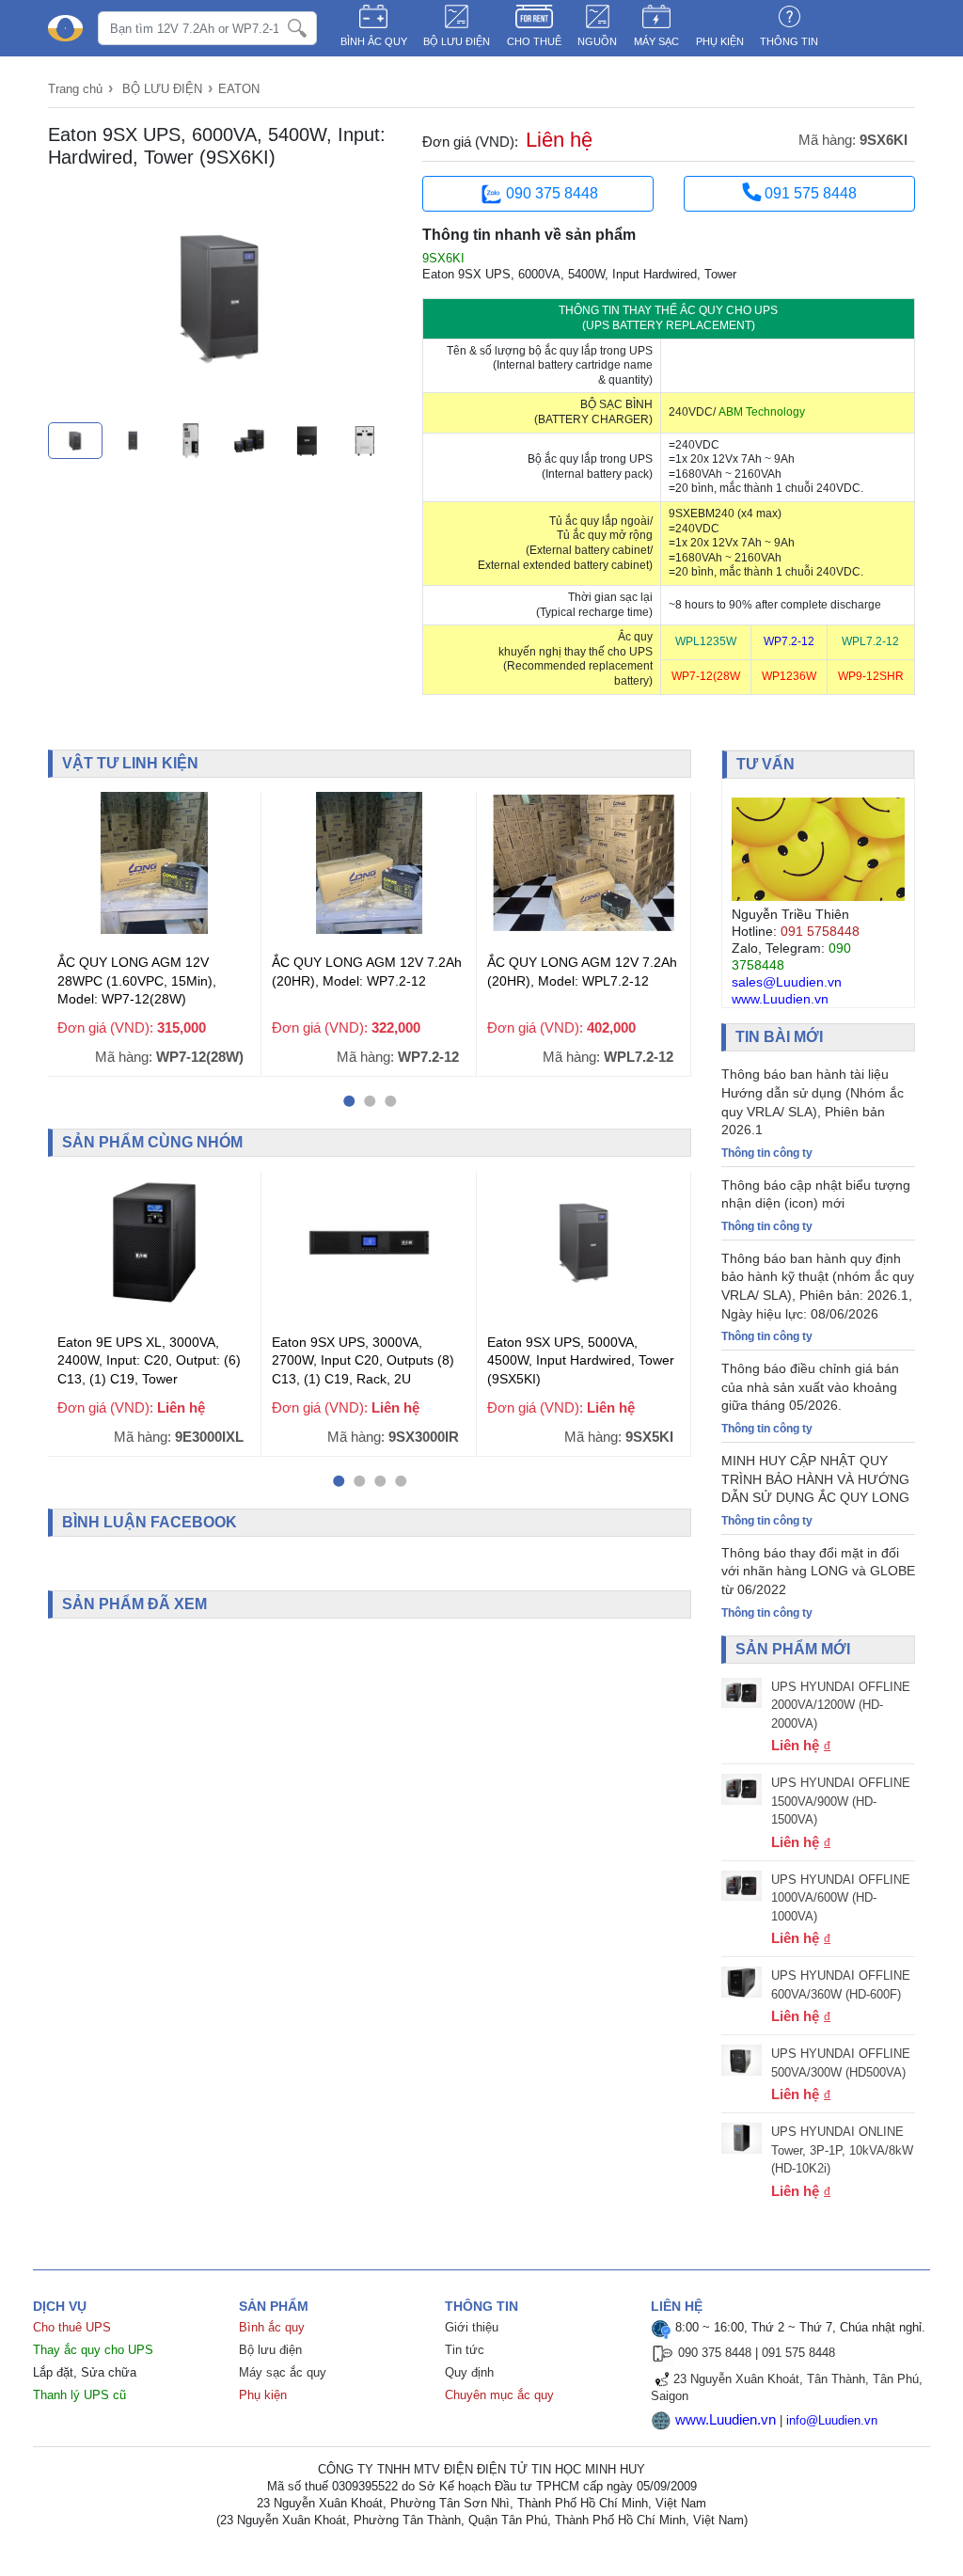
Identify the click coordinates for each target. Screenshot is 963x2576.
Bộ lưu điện (270, 2350)
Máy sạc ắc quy (283, 2372)
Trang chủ (75, 89)
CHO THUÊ (534, 41)
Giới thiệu (472, 2327)
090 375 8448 (552, 193)
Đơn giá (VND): (470, 142)
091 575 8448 (809, 193)
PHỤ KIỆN (720, 41)
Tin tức (465, 2350)
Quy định (469, 2372)
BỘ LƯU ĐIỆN (457, 41)
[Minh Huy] (65, 29)
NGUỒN (597, 41)
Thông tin (789, 41)
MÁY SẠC (656, 41)
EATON (239, 89)
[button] (349, 1101)
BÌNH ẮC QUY (374, 41)
